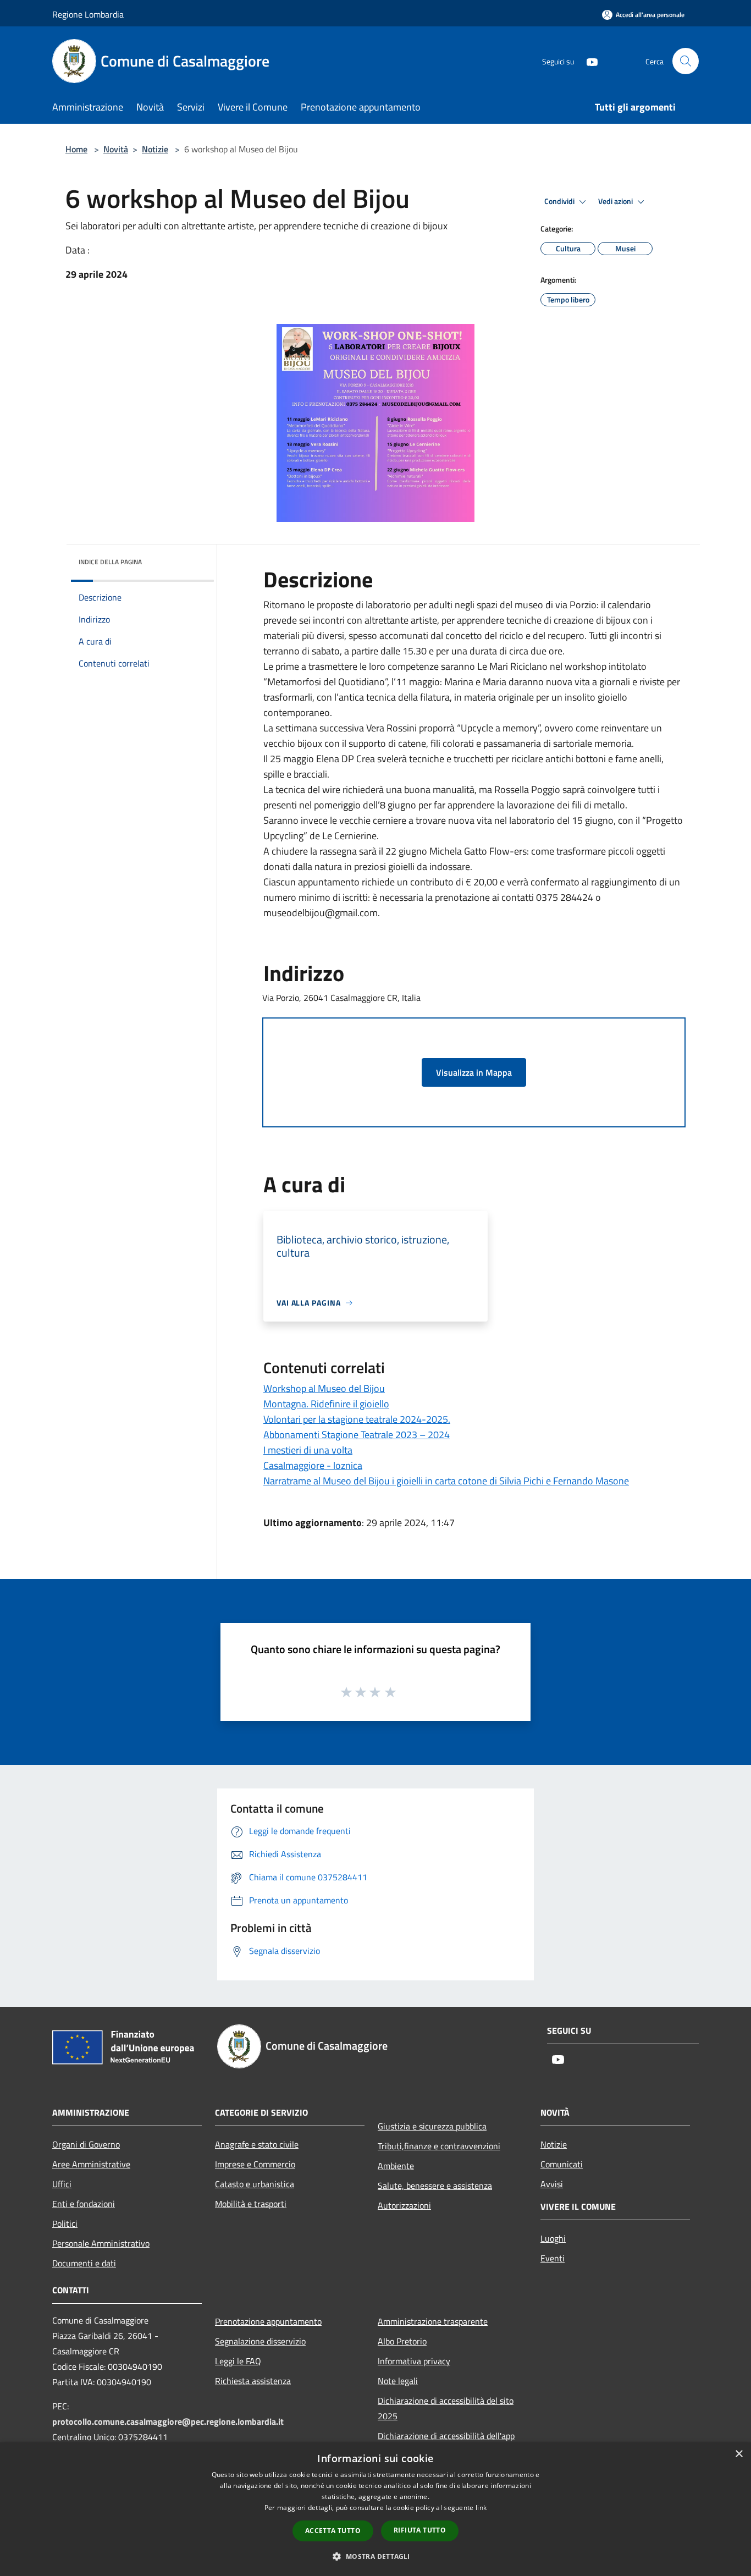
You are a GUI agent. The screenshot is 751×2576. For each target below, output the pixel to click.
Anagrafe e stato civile (257, 2144)
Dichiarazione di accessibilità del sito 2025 (446, 2408)
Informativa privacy (414, 2361)
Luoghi (553, 2238)
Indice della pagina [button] (110, 562)
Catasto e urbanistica (255, 2184)
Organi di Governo (86, 2144)
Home (76, 149)
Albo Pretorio (402, 2341)
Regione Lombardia (88, 14)
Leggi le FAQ (238, 2361)
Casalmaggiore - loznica (313, 1465)
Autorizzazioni (404, 2205)
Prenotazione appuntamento (268, 2321)
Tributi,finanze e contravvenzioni (439, 2146)
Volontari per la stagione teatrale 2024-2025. (357, 1419)
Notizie (155, 149)
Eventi (553, 2258)
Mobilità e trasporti (251, 2204)
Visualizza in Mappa (474, 1072)
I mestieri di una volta (308, 1450)
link (481, 2508)
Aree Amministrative (91, 2164)
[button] (375, 2556)
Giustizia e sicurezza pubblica (432, 2126)
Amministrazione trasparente (433, 2321)
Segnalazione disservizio (260, 2341)
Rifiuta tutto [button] (420, 2530)
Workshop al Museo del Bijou (324, 1388)
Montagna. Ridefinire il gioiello (326, 1404)
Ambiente (396, 2166)
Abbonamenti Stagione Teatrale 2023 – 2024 (357, 1435)
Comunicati (562, 2164)
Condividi (560, 201)
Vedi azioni (616, 201)
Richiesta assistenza (253, 2381)
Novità (116, 149)
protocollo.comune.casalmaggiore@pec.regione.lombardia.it (168, 2421)
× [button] (739, 2454)
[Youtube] (588, 61)
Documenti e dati (84, 2263)
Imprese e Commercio (255, 2164)
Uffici (62, 2184)
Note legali (398, 2381)
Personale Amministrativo (101, 2243)
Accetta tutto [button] (333, 2531)
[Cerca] (686, 61)
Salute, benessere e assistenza (435, 2186)
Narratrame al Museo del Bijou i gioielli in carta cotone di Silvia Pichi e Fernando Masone (446, 1481)
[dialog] (375, 2509)
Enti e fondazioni (84, 2204)
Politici (65, 2223)
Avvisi (552, 2184)
